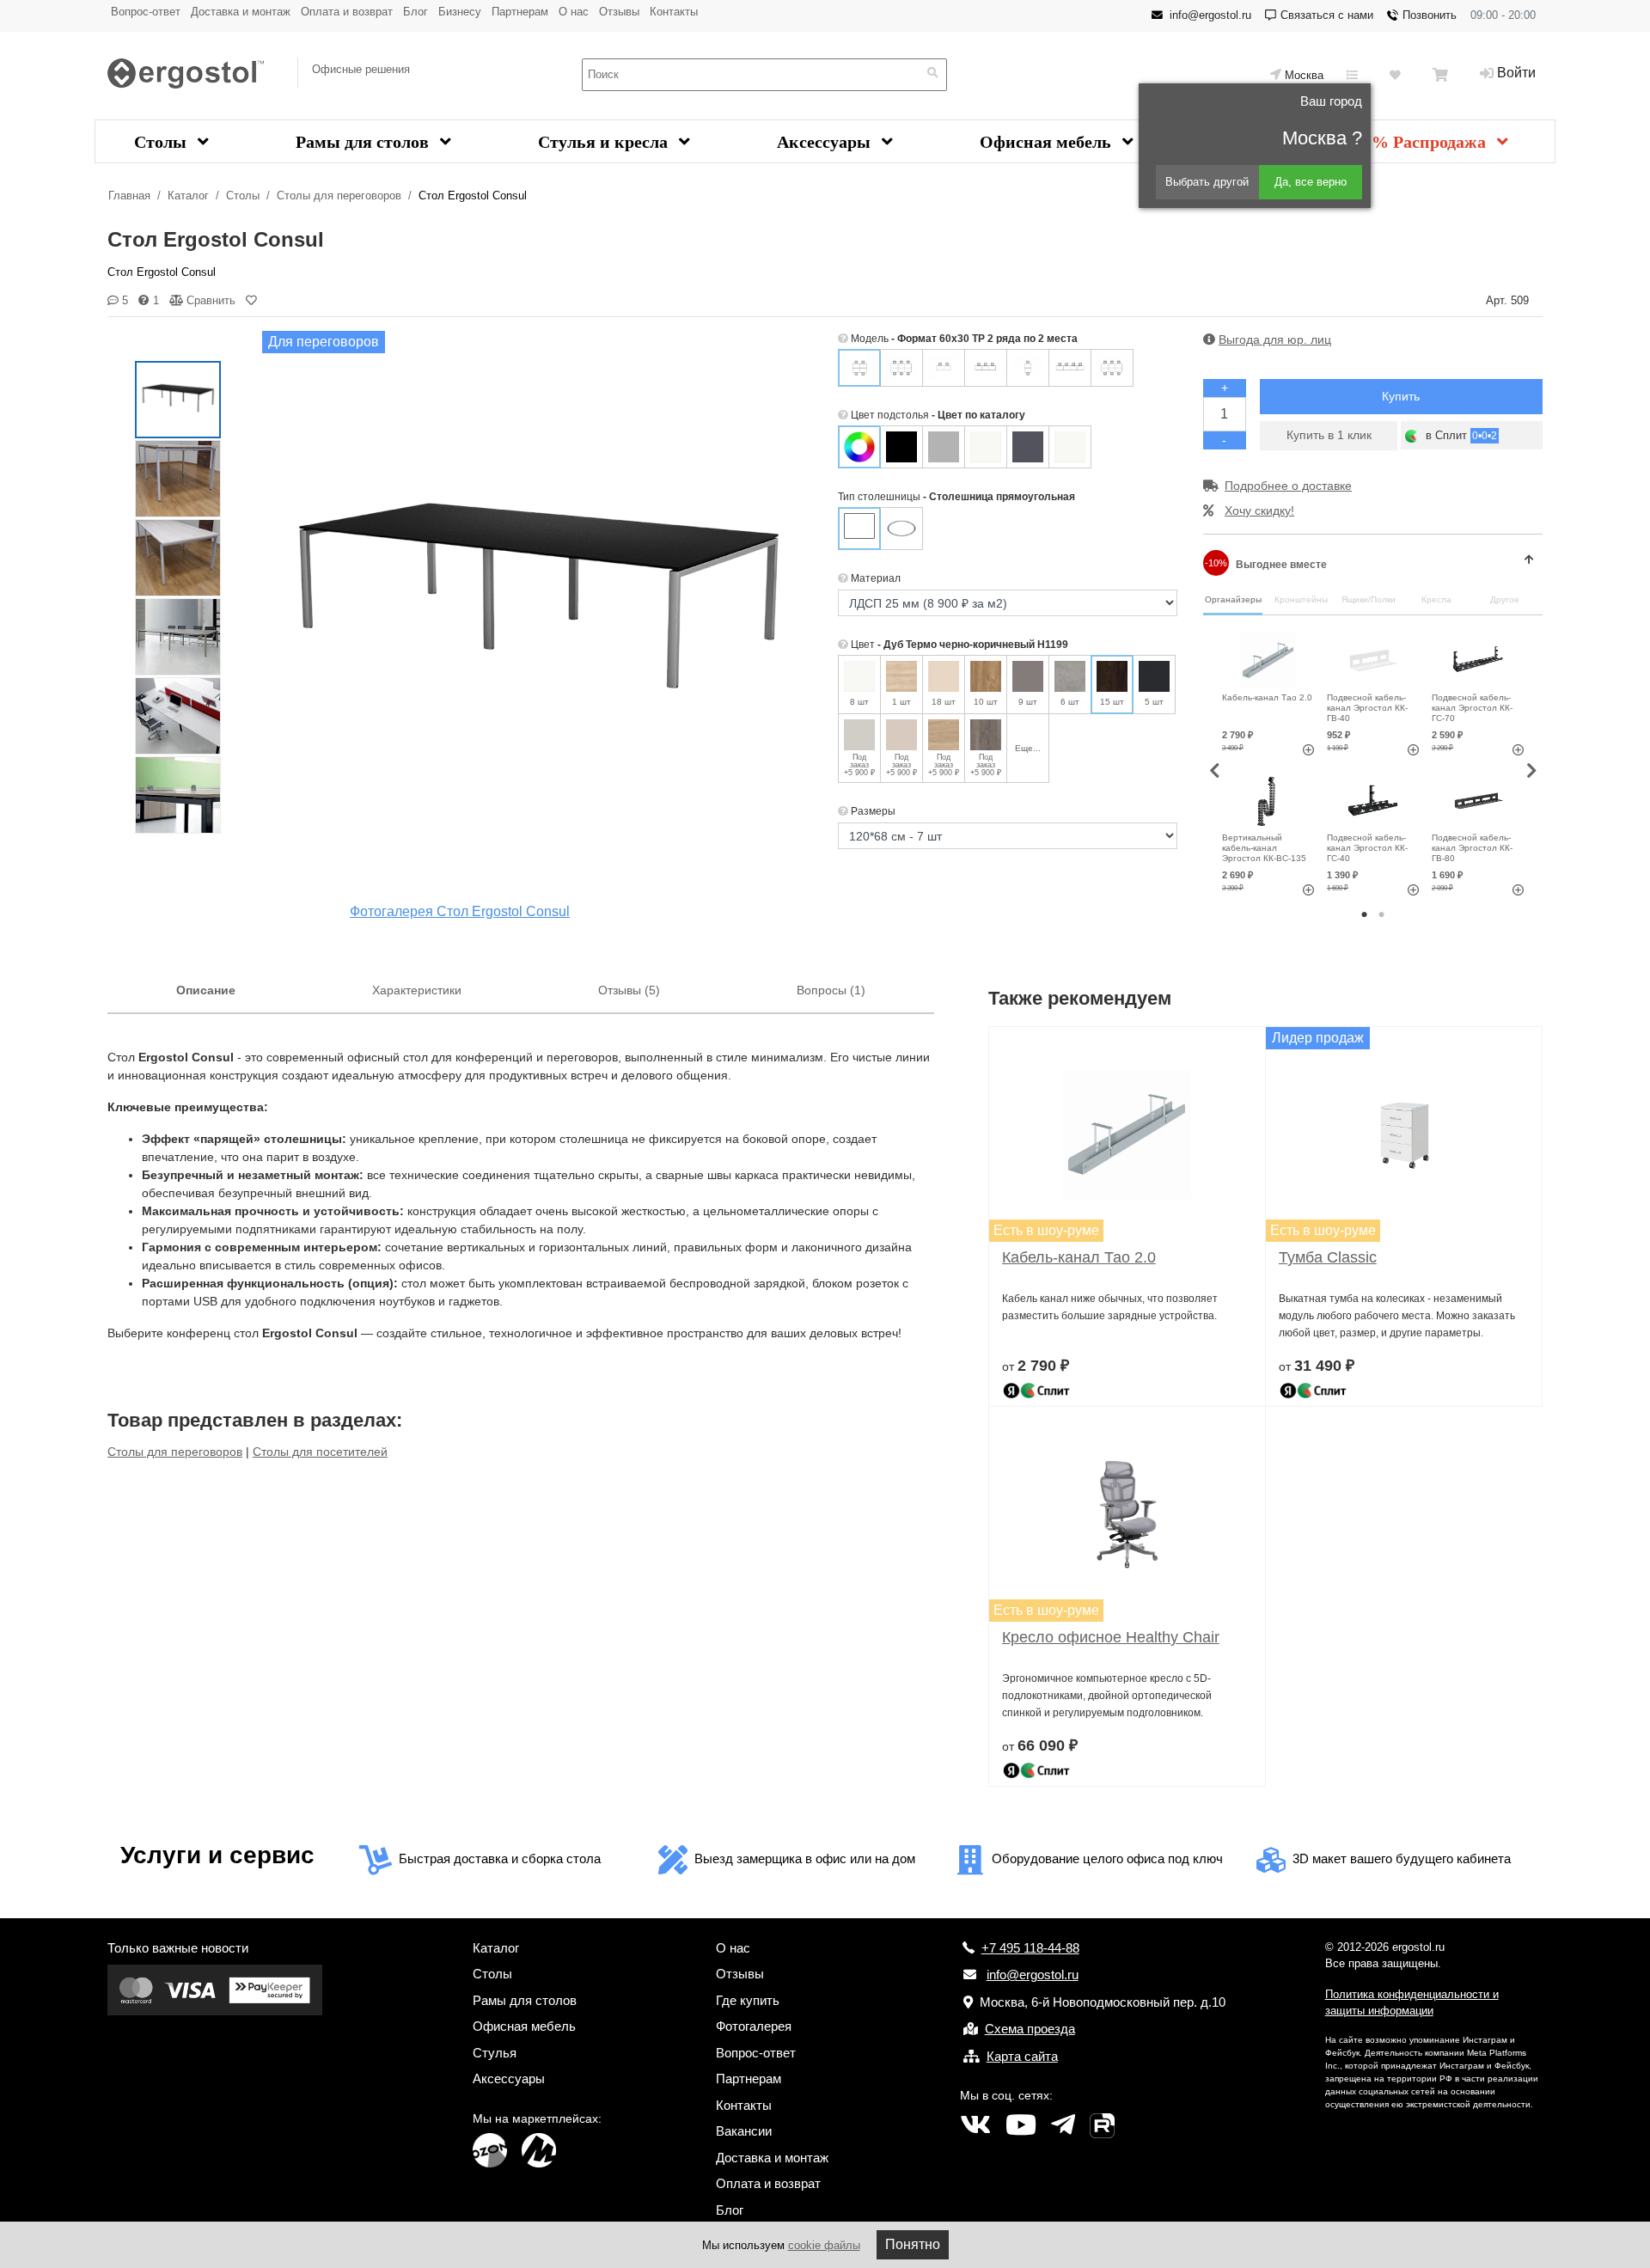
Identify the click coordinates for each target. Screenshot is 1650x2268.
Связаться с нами (1327, 15)
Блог (416, 12)
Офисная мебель (1048, 142)
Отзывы (619, 12)
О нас (574, 12)
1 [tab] (1365, 915)
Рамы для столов (364, 142)
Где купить (748, 2000)
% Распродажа (1431, 142)
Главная (129, 196)
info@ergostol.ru (1210, 15)
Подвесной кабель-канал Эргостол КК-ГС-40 (1367, 848)
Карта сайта (1022, 2056)
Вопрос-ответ (146, 12)
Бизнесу (460, 12)
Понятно (913, 2244)
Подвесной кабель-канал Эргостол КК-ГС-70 (1472, 708)
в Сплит (1460, 435)
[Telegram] (1063, 2125)
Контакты (674, 12)
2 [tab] (1382, 915)
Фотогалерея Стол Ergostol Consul (460, 911)
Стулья (495, 2053)
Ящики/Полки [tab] (1369, 599)
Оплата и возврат (347, 12)
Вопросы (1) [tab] (831, 990)
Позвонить (1430, 15)
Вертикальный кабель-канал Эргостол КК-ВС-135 (1264, 848)
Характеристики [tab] (417, 990)
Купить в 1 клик (1329, 435)
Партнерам (520, 12)
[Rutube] (1102, 2125)
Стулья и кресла (605, 142)
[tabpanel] (1268, 762)
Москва (1304, 75)
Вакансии (744, 2131)
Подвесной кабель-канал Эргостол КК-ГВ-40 (1367, 708)
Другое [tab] (1505, 599)
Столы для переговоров (339, 196)
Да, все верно (1311, 182)
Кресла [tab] (1436, 599)
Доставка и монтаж (241, 12)
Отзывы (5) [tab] (629, 990)
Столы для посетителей (320, 1452)
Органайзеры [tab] (1233, 599)
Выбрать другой (1207, 182)
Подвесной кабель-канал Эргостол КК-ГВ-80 (1472, 848)
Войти (1516, 73)
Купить (1401, 396)
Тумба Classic (1328, 1257)
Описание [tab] (206, 990)
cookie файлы (824, 2245)
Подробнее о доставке (1288, 486)
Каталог (188, 196)
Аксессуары (826, 142)
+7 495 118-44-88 (1030, 1948)
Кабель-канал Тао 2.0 (1267, 697)
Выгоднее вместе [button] (1266, 564)
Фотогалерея (754, 2026)
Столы (162, 142)
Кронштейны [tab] (1301, 599)
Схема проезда (1030, 2029)
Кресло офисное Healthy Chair (1111, 1637)
